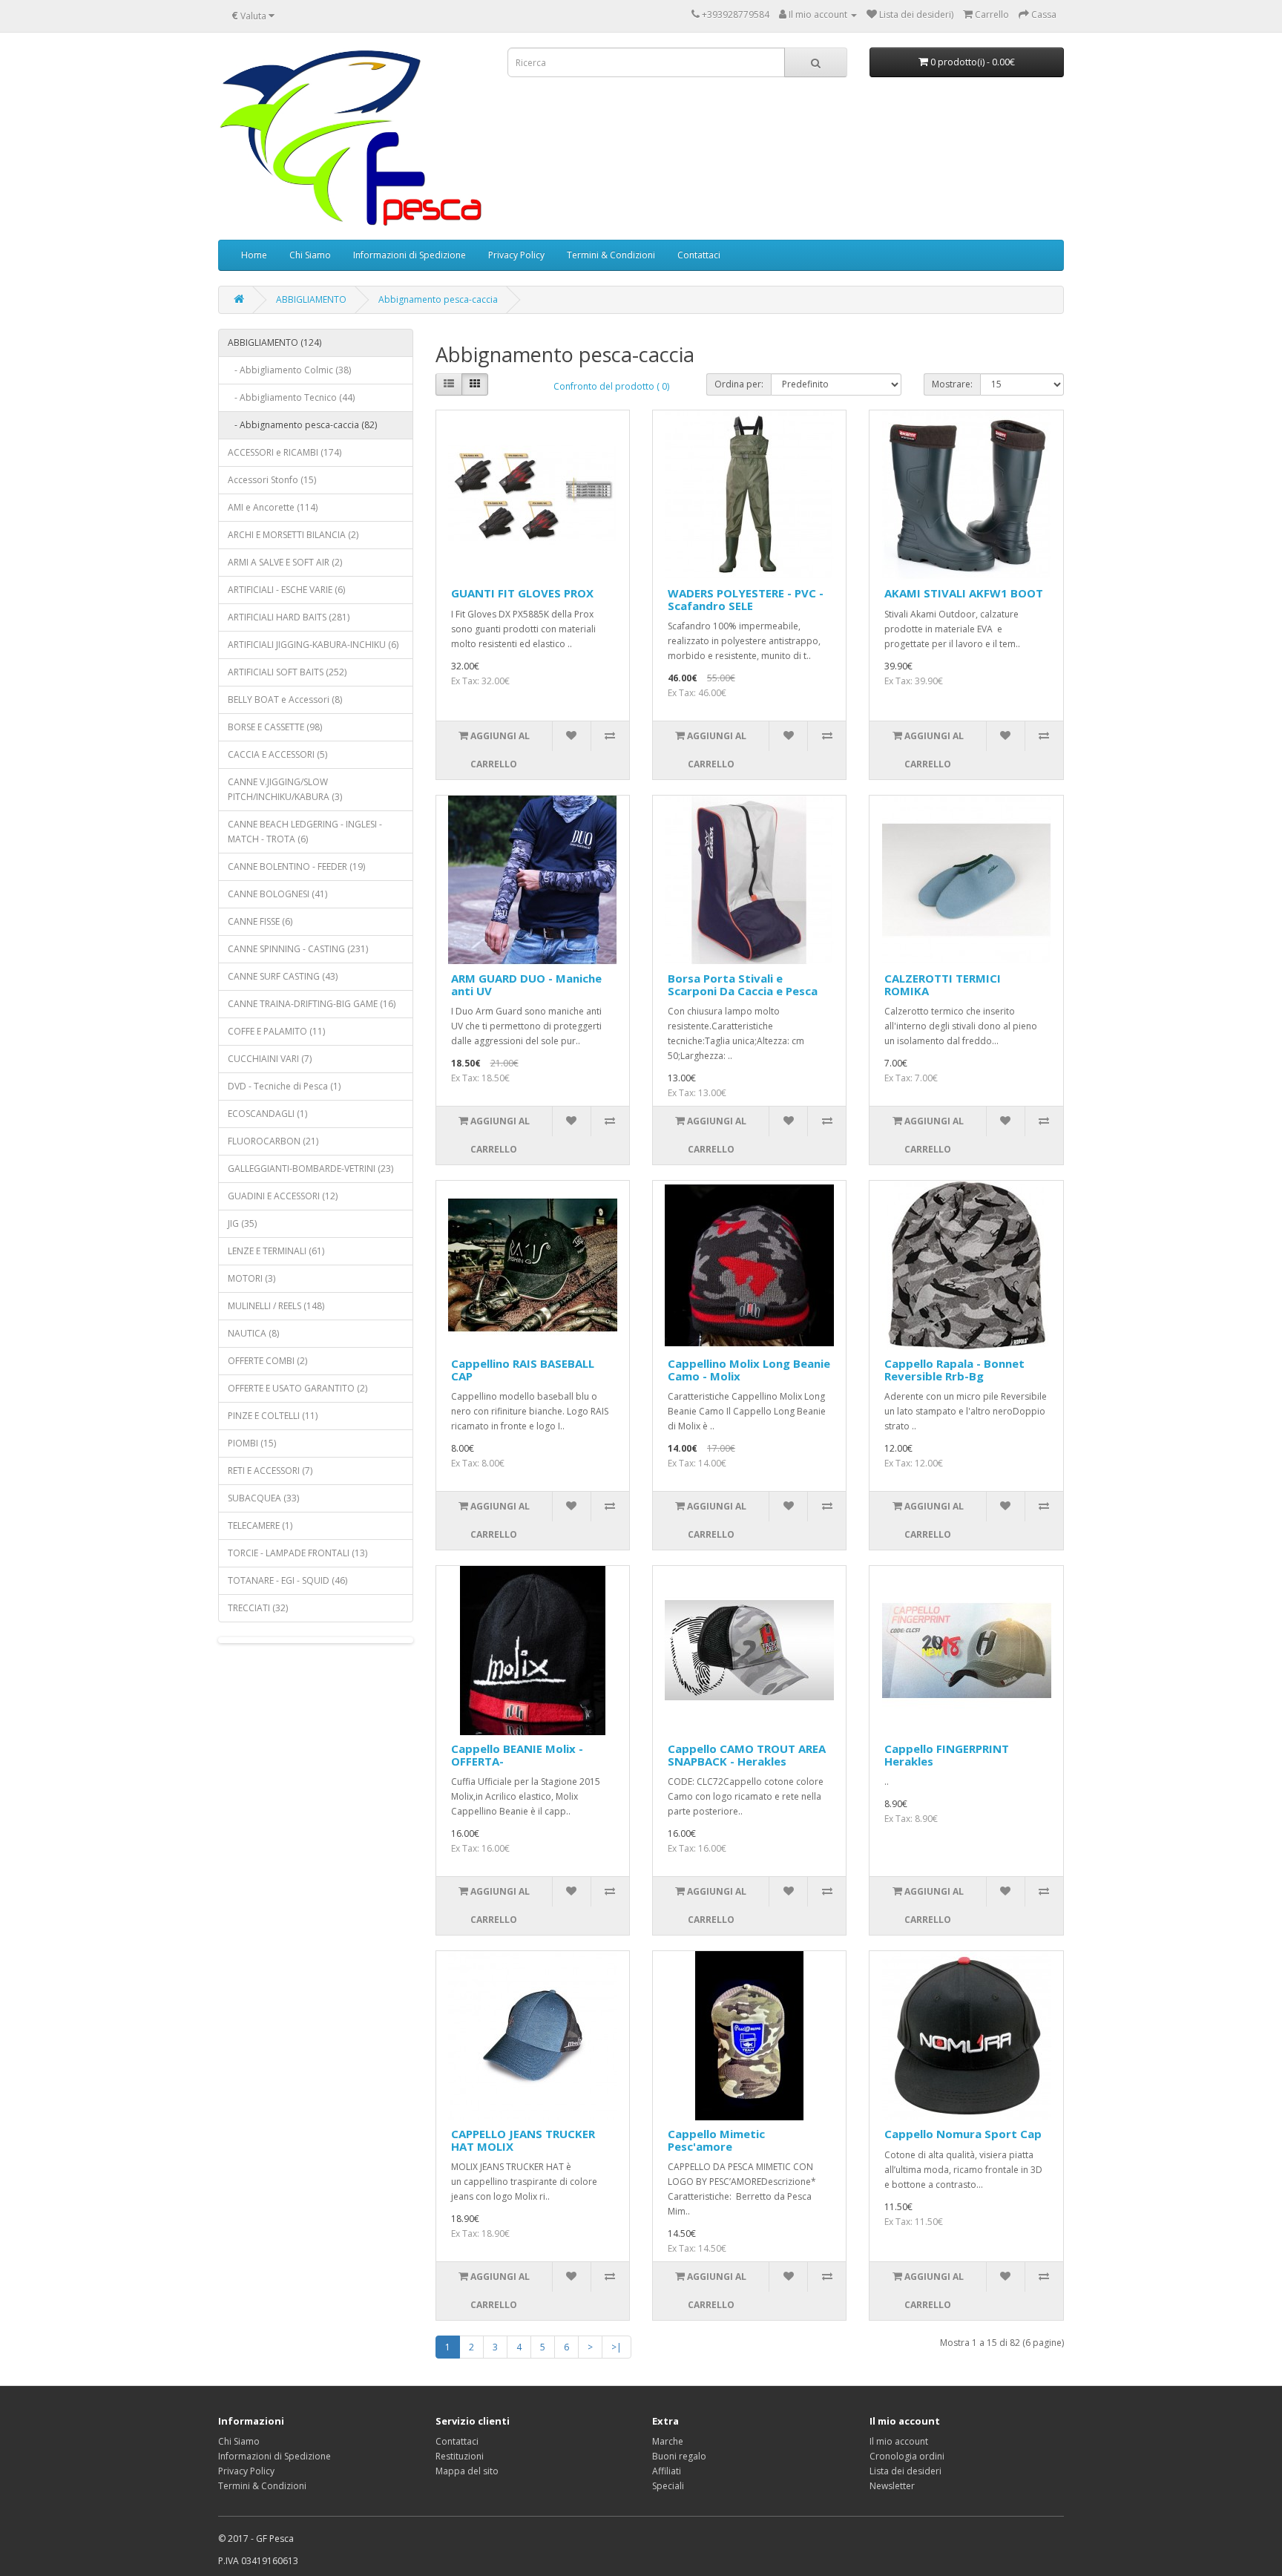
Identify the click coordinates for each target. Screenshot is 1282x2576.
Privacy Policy (516, 255)
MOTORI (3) (252, 1278)
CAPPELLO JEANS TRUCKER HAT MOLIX (523, 2140)
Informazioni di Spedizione (410, 255)
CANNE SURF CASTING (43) (283, 976)
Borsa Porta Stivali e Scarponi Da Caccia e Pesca (743, 984)
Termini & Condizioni (611, 255)
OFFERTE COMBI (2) (267, 1361)
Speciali (668, 2486)
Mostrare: (952, 384)
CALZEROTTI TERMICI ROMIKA (943, 984)
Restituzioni (460, 2456)
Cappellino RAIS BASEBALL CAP (523, 1370)
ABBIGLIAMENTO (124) (275, 343)
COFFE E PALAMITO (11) (276, 1031)
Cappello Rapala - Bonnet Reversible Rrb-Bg (954, 1370)
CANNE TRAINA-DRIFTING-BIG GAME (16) (312, 1004)
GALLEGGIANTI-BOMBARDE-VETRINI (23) (310, 1169)
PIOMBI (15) (252, 1443)
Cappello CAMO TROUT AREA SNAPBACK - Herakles (747, 1755)
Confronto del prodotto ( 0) (611, 386)
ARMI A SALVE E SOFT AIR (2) (285, 562)
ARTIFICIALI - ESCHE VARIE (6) (286, 590)
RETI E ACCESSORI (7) (270, 1471)
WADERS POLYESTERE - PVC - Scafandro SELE (746, 599)
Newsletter (892, 2486)
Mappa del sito (467, 2471)
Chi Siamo (310, 255)
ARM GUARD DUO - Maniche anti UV (526, 984)
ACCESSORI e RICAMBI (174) (285, 452)
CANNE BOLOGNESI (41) (277, 894)
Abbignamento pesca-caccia (438, 299)
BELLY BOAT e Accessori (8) (285, 699)
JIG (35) (242, 1223)
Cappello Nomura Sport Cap (963, 2134)
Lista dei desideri (905, 2471)
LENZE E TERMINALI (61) (276, 1251)
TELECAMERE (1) (260, 1525)
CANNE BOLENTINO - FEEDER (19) (296, 866)
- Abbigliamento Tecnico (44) (291, 397)
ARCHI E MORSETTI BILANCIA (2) (293, 535)
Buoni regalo (679, 2456)
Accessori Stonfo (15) (272, 480)
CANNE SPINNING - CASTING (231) (298, 949)
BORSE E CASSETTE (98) (275, 727)
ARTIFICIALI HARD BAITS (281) (289, 617)
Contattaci (699, 255)
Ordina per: (739, 384)
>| (617, 2347)
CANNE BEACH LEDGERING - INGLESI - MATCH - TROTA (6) (305, 832)
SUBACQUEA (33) (263, 1498)
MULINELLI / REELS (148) (276, 1306)
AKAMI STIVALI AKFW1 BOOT (964, 593)
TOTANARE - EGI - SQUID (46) (287, 1580)
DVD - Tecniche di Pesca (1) (284, 1086)
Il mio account (899, 2441)
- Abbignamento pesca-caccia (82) (302, 425)
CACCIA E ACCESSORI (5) (277, 754)
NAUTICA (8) (253, 1333)
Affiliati (667, 2471)
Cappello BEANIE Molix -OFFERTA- (517, 1755)
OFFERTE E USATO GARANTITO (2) (298, 1388)
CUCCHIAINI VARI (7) (270, 1059)
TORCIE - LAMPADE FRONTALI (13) (298, 1553)
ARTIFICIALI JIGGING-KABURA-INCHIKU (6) (313, 645)
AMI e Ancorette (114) (273, 507)
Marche (668, 2441)
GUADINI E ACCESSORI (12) (283, 1196)
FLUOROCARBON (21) (273, 1141)
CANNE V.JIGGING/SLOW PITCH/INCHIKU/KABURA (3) (285, 789)
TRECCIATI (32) (258, 1608)
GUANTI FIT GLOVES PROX (522, 593)
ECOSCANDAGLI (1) (267, 1114)
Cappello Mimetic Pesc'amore (716, 2140)
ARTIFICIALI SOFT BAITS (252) (287, 672)
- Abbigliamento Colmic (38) (289, 370)
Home (254, 255)
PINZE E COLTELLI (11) (273, 1416)
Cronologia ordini (907, 2456)
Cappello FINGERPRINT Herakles (947, 1755)
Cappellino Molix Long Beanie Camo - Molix (749, 1370)
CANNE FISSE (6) (260, 921)
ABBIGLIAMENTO (311, 299)
